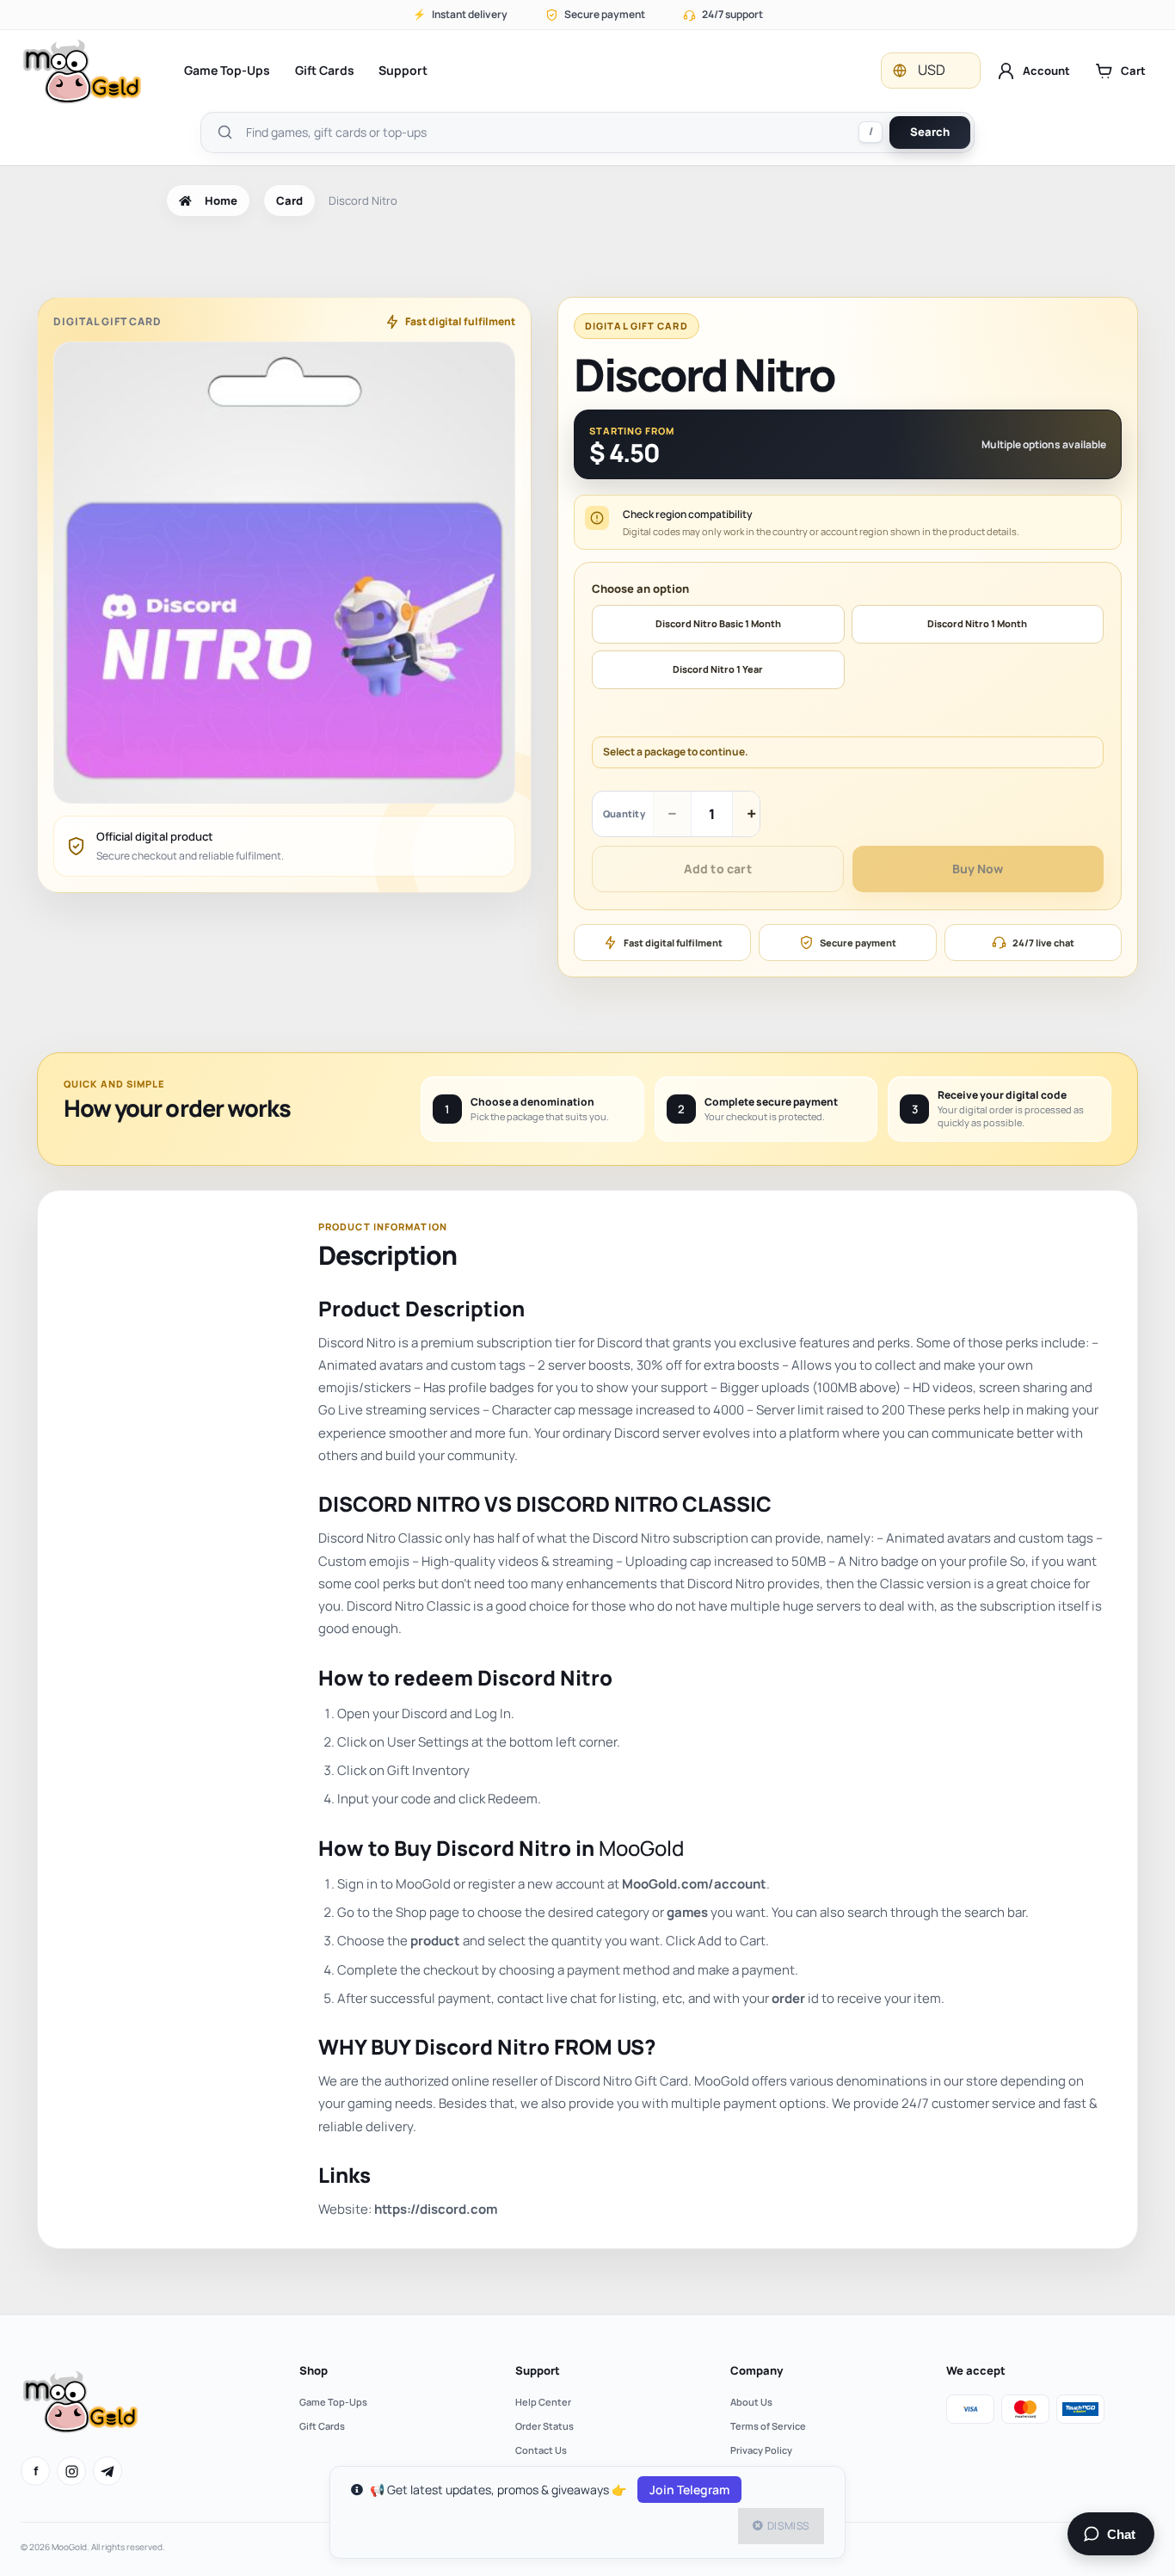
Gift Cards (325, 70)
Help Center (543, 2402)
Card (289, 200)
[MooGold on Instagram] (71, 2471)
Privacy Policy (761, 2450)
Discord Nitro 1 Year (718, 669)
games (687, 1912)
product (435, 1941)
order (788, 1998)
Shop (314, 2370)
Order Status (544, 2426)
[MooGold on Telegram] (108, 2471)
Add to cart (718, 869)
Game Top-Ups (227, 70)
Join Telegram (689, 2490)
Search (930, 132)
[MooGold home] (82, 71)
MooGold (641, 1848)
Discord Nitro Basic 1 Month (718, 623)
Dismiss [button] (788, 2526)
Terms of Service (768, 2426)
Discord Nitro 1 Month (977, 623)
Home (221, 200)
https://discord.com (436, 2209)
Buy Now (978, 869)
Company (757, 2370)
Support (403, 70)
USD (932, 70)
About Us (751, 2402)
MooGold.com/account (694, 1884)
